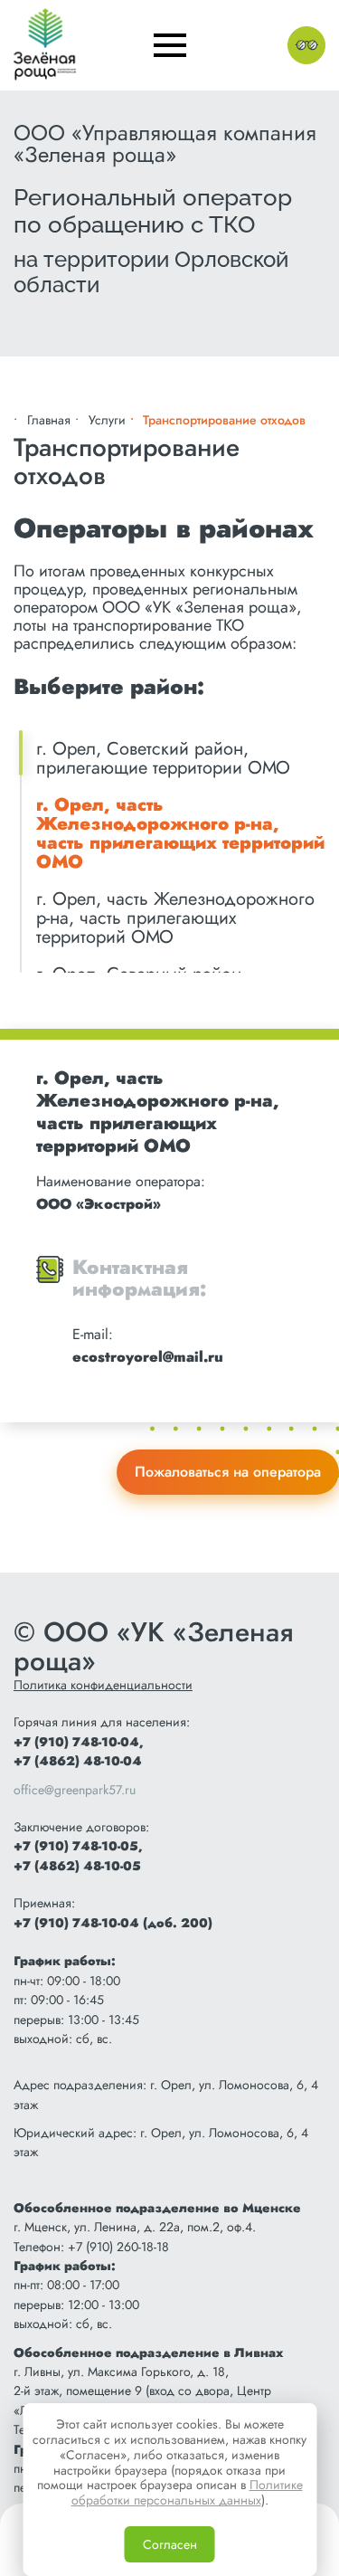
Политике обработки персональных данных (187, 2492)
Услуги (107, 420)
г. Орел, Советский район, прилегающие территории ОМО (163, 758)
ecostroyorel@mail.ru (148, 1357)
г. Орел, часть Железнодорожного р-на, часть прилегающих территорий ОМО (180, 833)
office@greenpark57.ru (75, 1790)
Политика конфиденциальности (103, 1685)
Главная (49, 420)
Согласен (170, 2544)
